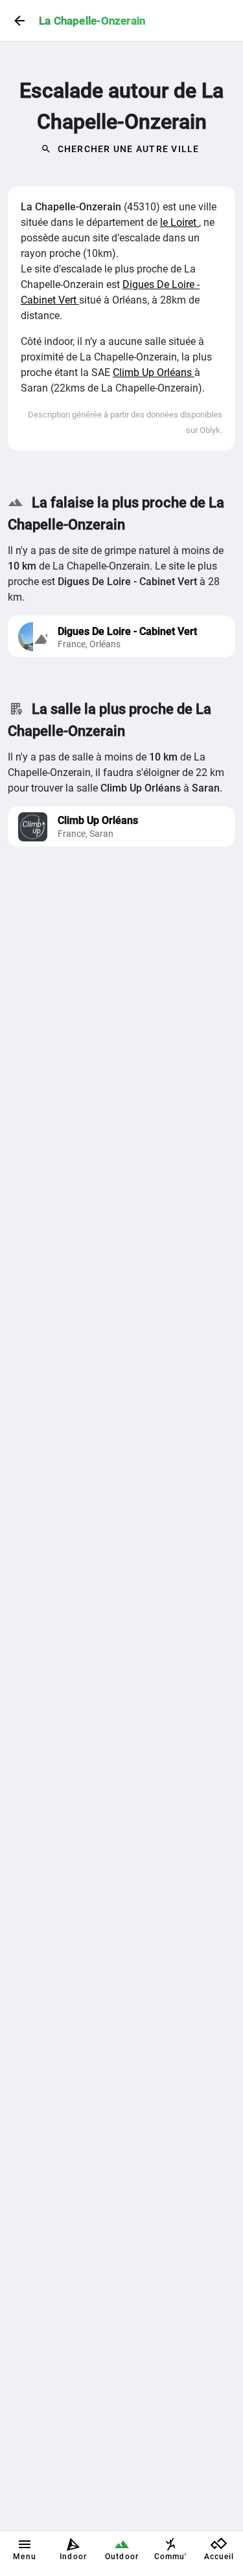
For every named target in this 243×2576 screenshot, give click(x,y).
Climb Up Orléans (154, 372)
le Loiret (179, 222)
